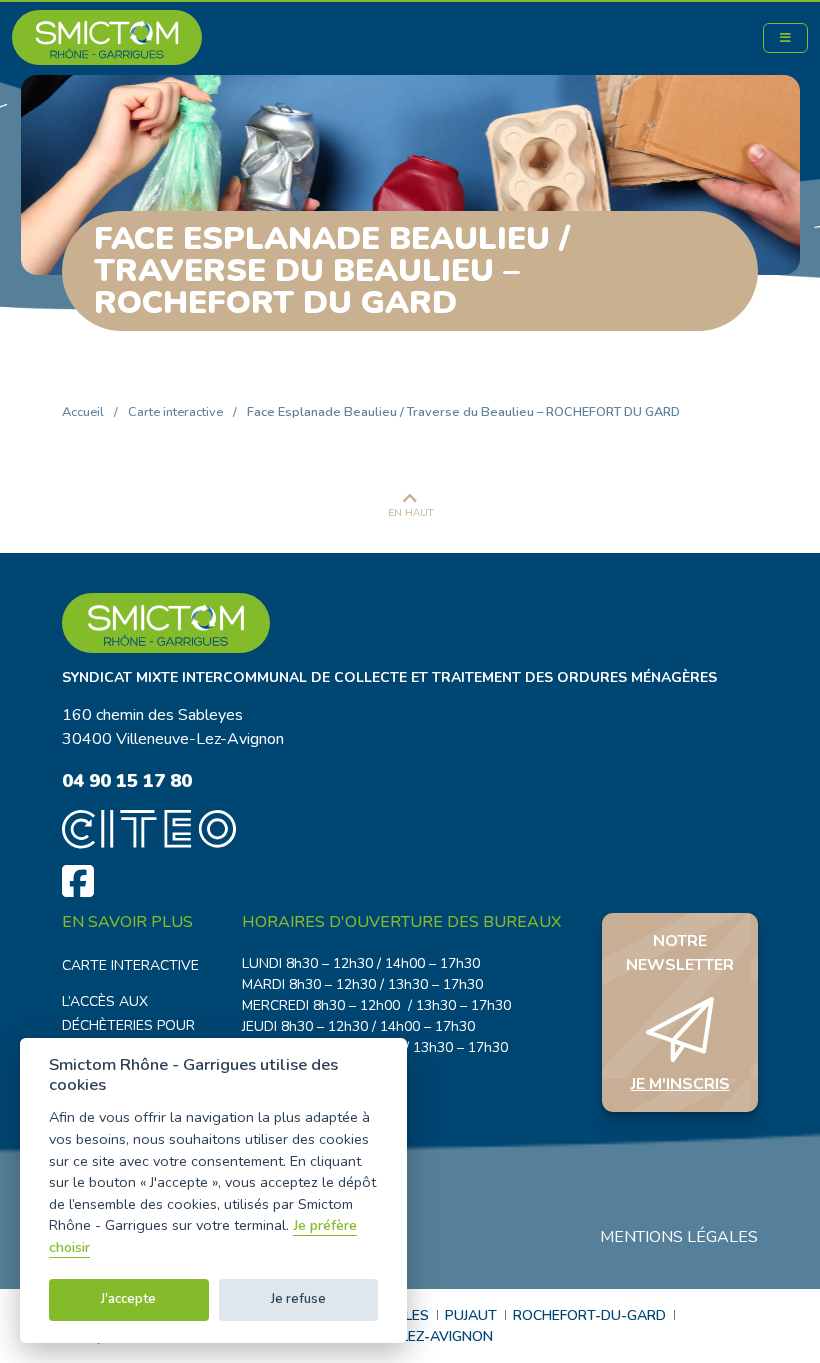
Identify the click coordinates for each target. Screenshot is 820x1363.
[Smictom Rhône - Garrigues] (410, 623)
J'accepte (128, 1299)
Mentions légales (679, 1237)
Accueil (83, 412)
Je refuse (298, 1299)
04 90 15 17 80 (127, 780)
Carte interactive (175, 412)
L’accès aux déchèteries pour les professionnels (135, 1025)
